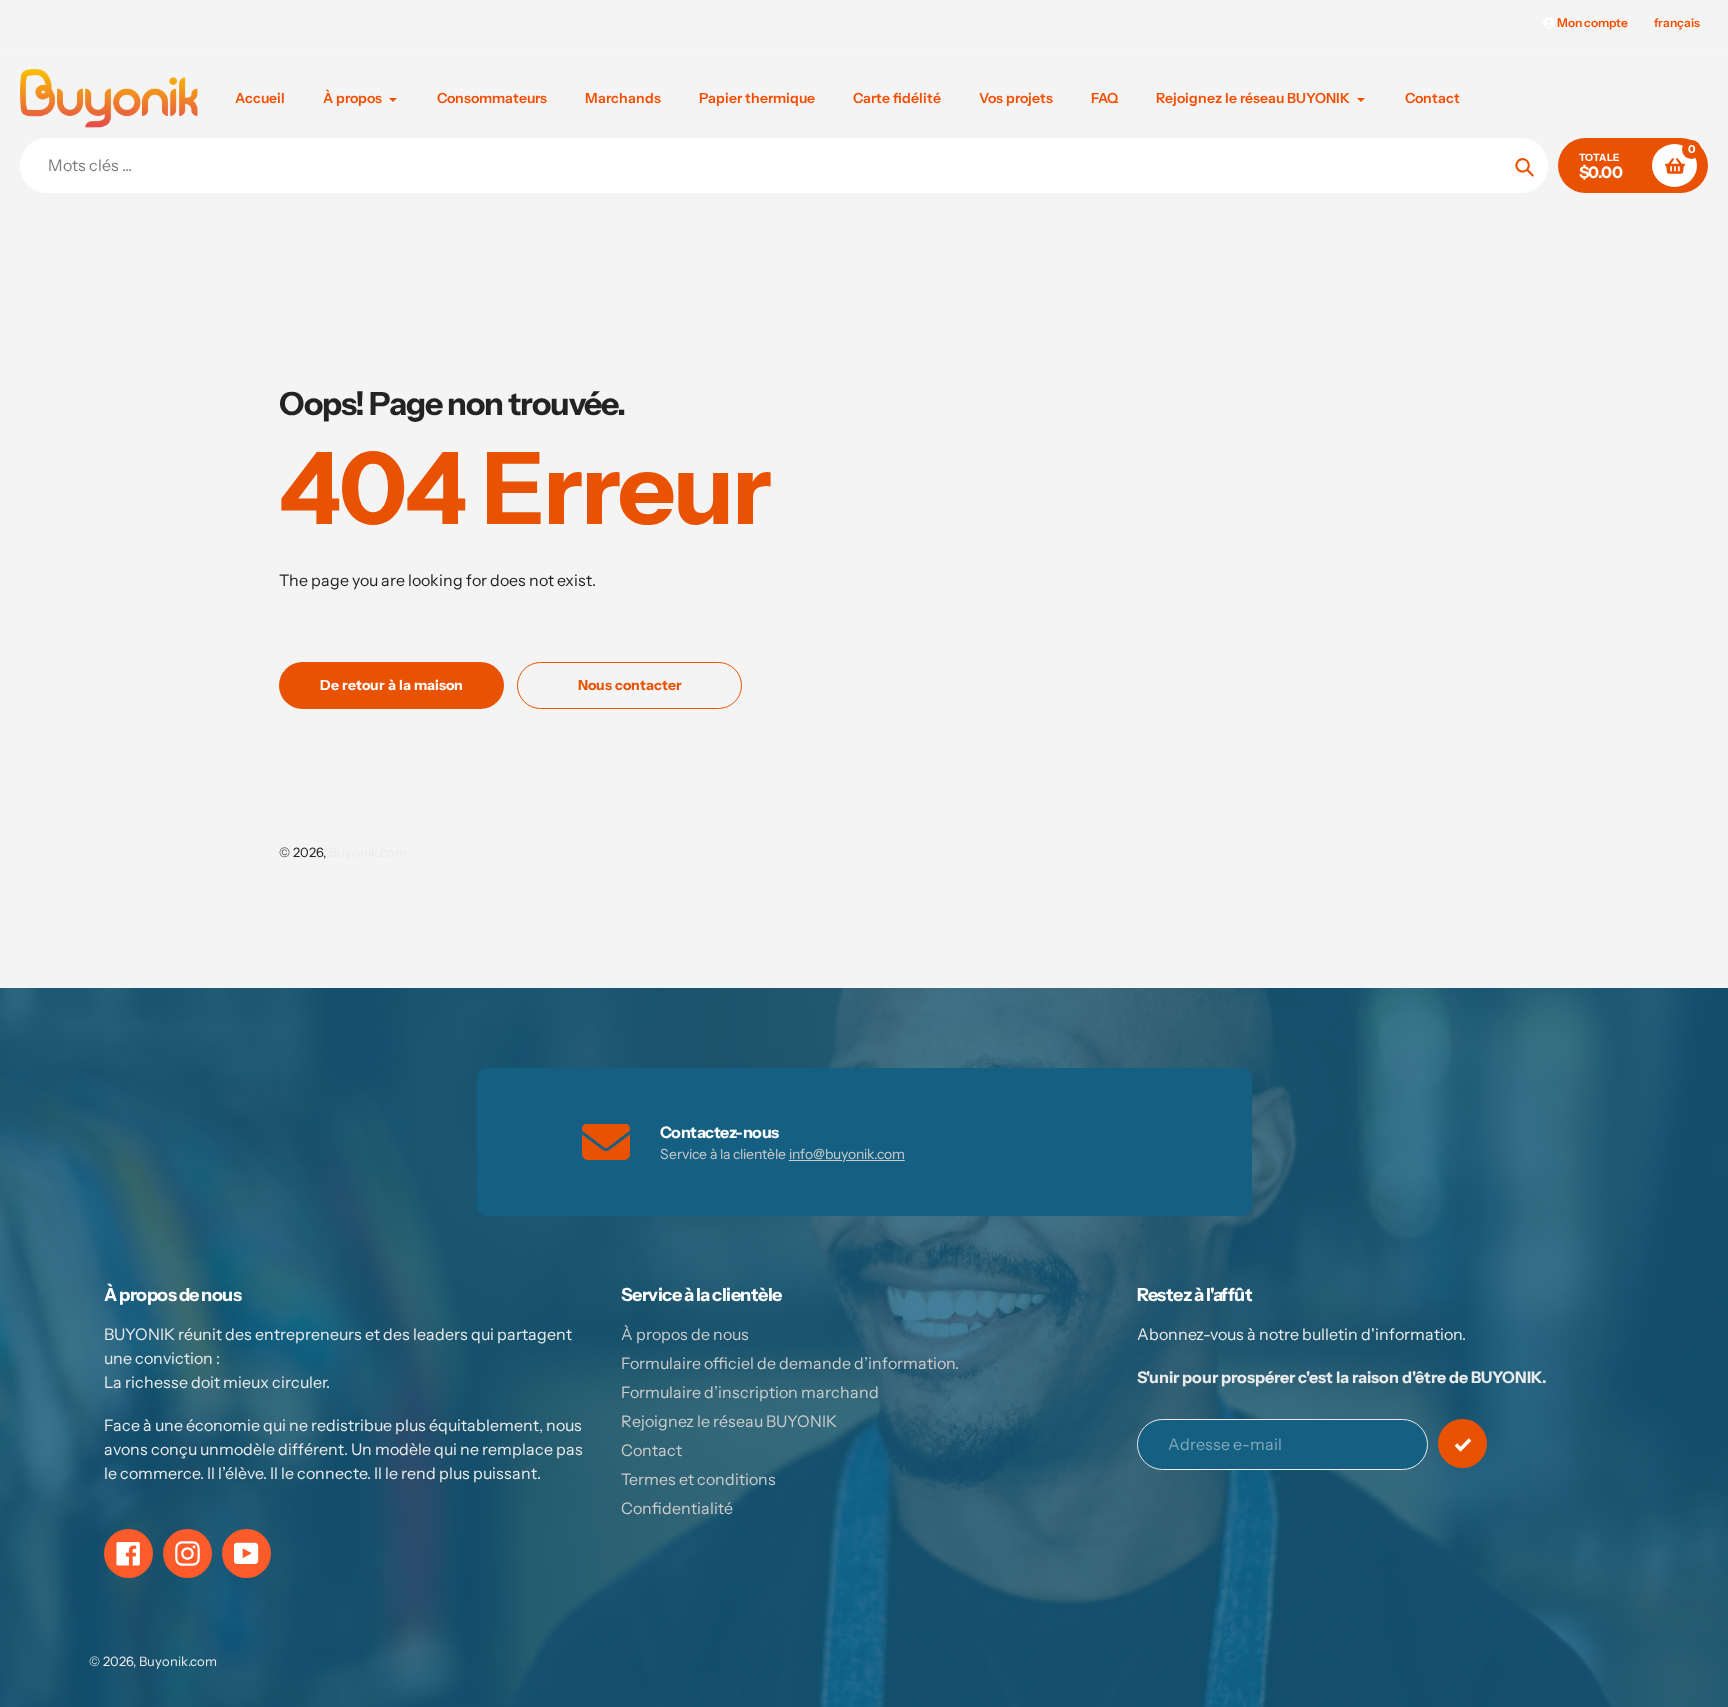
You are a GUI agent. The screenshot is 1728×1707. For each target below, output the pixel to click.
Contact (651, 1450)
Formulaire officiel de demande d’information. (790, 1363)
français (1677, 22)
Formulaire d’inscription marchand (750, 1392)
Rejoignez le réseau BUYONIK (729, 1421)
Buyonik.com (368, 852)
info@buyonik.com (847, 1154)
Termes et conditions (698, 1479)
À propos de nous (685, 1334)
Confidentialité (677, 1508)
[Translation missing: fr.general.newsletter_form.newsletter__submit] (1462, 1443)
